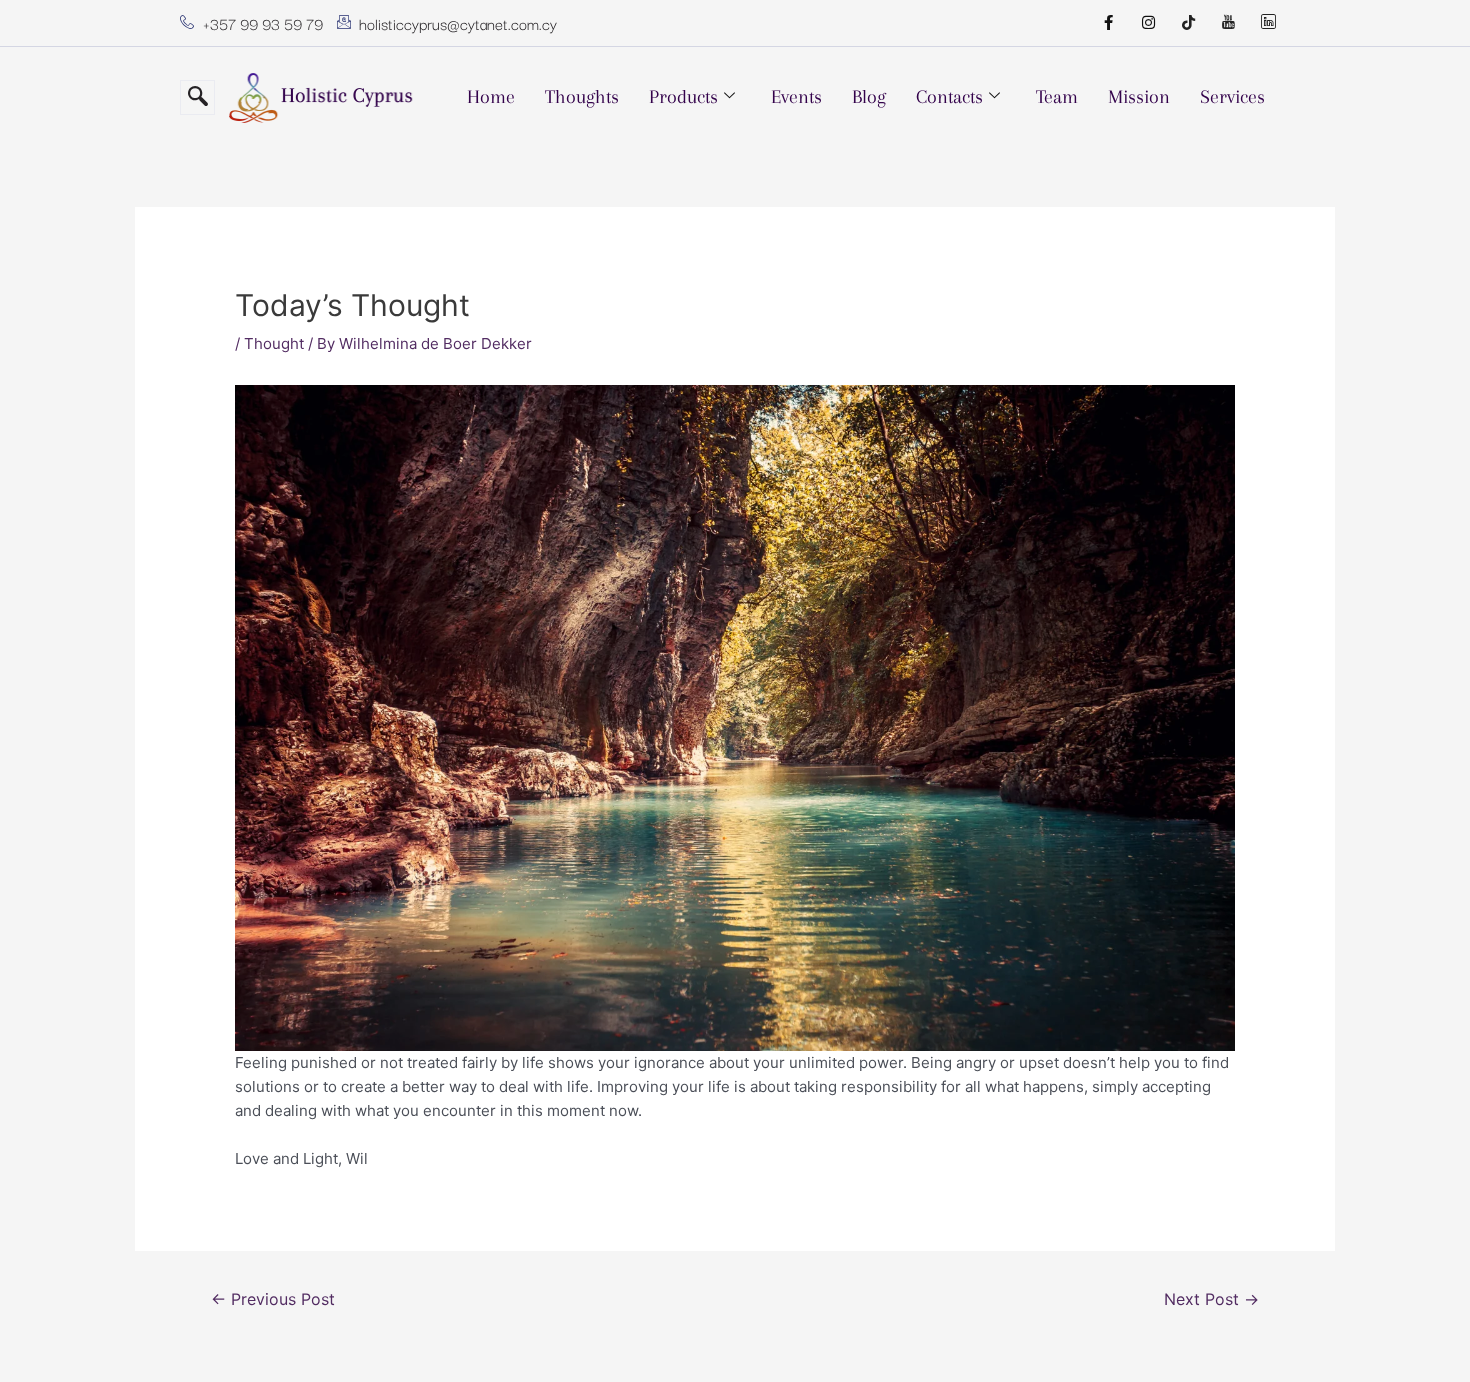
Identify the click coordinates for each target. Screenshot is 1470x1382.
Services (1232, 97)
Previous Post (273, 1299)
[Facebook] (1108, 23)
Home (491, 97)
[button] (197, 97)
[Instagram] (1148, 23)
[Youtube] (1228, 23)
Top (1422, 1334)
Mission (1139, 97)
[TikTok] (1188, 23)
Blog (869, 97)
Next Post (1211, 1299)
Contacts (949, 97)
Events (796, 97)
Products (683, 97)
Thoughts (582, 97)
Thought (274, 343)
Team (1057, 97)
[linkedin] (1268, 23)
